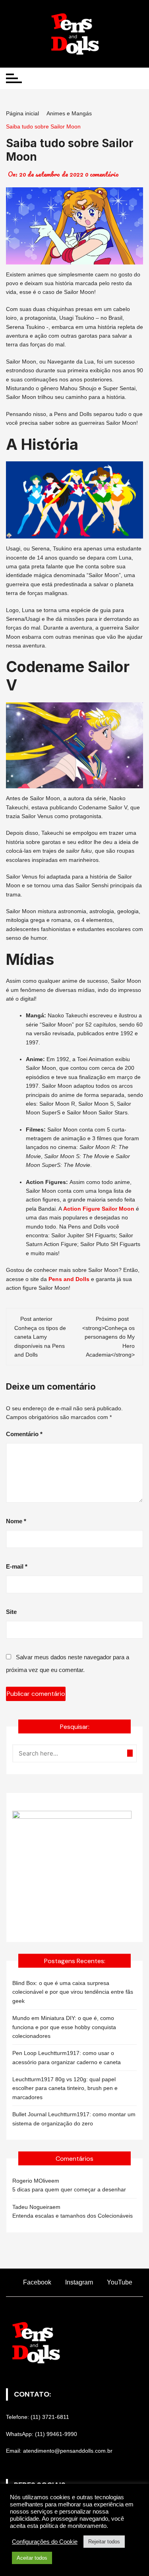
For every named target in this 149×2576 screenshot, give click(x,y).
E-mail (17, 1566)
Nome (16, 1521)
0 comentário (102, 174)
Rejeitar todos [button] (104, 2542)
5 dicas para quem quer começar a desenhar (69, 2189)
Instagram (78, 2282)
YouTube (119, 2282)
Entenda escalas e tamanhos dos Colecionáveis (73, 2216)
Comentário (24, 1434)
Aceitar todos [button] (32, 2558)
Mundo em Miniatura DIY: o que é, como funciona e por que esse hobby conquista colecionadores (64, 2027)
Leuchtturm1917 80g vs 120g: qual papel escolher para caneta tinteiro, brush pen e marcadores (65, 2088)
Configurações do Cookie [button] (45, 2542)
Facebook (36, 2282)
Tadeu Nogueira (32, 2207)
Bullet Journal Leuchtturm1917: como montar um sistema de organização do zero (74, 2119)
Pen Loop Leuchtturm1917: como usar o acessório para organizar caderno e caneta (67, 2057)
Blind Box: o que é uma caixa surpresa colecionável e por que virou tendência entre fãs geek (73, 1992)
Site (11, 1612)
